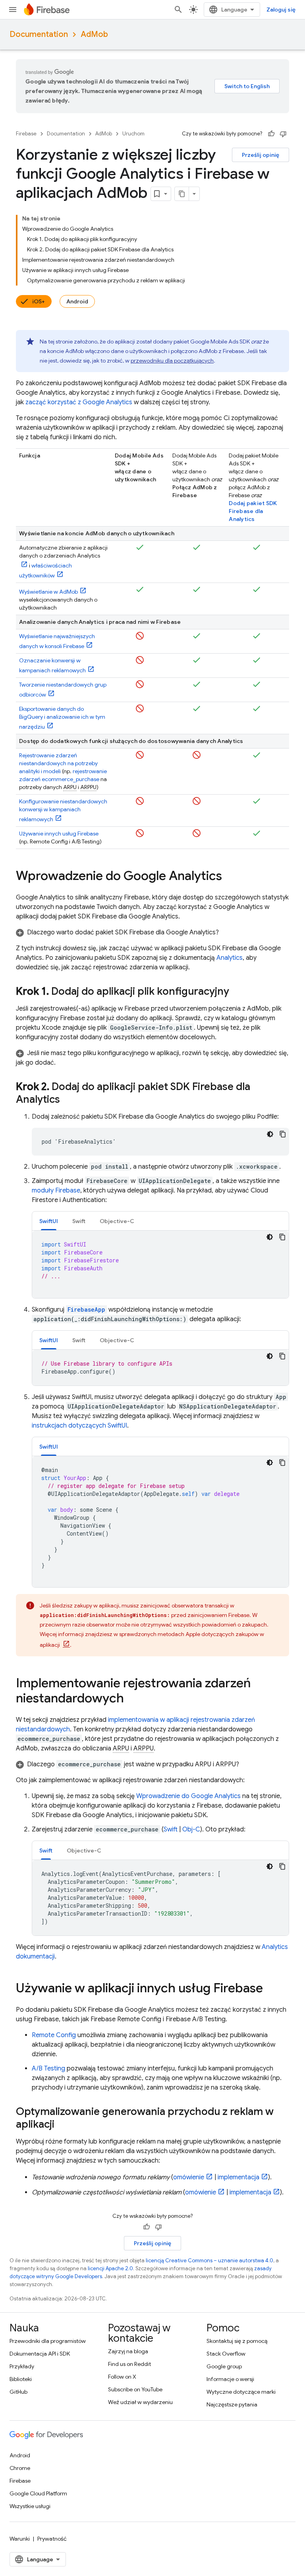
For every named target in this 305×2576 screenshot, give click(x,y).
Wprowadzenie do (188, 1796)
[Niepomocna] (283, 134)
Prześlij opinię (261, 155)
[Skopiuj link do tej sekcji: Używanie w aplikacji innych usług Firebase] (271, 1989)
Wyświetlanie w (48, 592)
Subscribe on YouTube (135, 2389)
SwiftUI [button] (49, 1221)
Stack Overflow (226, 2354)
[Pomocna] (271, 134)
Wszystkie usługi (30, 2506)
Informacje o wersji (230, 2379)
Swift (171, 1829)
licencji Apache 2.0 (110, 2268)
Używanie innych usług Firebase (59, 834)
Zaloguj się (281, 10)
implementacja (238, 2177)
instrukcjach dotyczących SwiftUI (79, 1426)
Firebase (26, 134)
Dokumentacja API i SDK (40, 2354)
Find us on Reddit (129, 2364)
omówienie (189, 2177)
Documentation (39, 34)
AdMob (94, 34)
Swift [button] (79, 1221)
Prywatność (52, 2539)
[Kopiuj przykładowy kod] (283, 1134)
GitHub (18, 2392)
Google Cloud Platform (38, 2493)
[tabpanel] (160, 1264)
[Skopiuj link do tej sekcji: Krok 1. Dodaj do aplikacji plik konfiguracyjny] (237, 992)
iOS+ (39, 301)
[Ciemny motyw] (270, 1134)
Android (77, 301)
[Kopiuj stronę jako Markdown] (182, 194)
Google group (224, 2366)
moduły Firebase (56, 1191)
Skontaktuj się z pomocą (237, 2341)
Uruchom (133, 134)
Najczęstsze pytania (232, 2404)
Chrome (20, 2468)
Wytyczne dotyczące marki (241, 2392)
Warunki (20, 2539)
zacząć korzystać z (79, 402)
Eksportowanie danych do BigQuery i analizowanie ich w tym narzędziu (62, 718)
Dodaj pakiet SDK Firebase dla (253, 511)
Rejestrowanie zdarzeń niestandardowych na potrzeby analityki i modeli (58, 763)
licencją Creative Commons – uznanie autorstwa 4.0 (209, 2261)
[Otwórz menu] (13, 10)
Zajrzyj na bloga (128, 2351)
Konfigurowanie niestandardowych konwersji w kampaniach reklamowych (63, 810)
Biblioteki (21, 2379)
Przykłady (22, 2366)
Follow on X (122, 2377)
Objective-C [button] (117, 1221)
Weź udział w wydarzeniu (140, 2402)
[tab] (49, 1221)
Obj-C (191, 1829)
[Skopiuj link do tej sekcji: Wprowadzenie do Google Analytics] (230, 877)
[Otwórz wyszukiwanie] (178, 10)
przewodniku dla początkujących (172, 361)
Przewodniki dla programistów (48, 2341)
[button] (152, 932)
